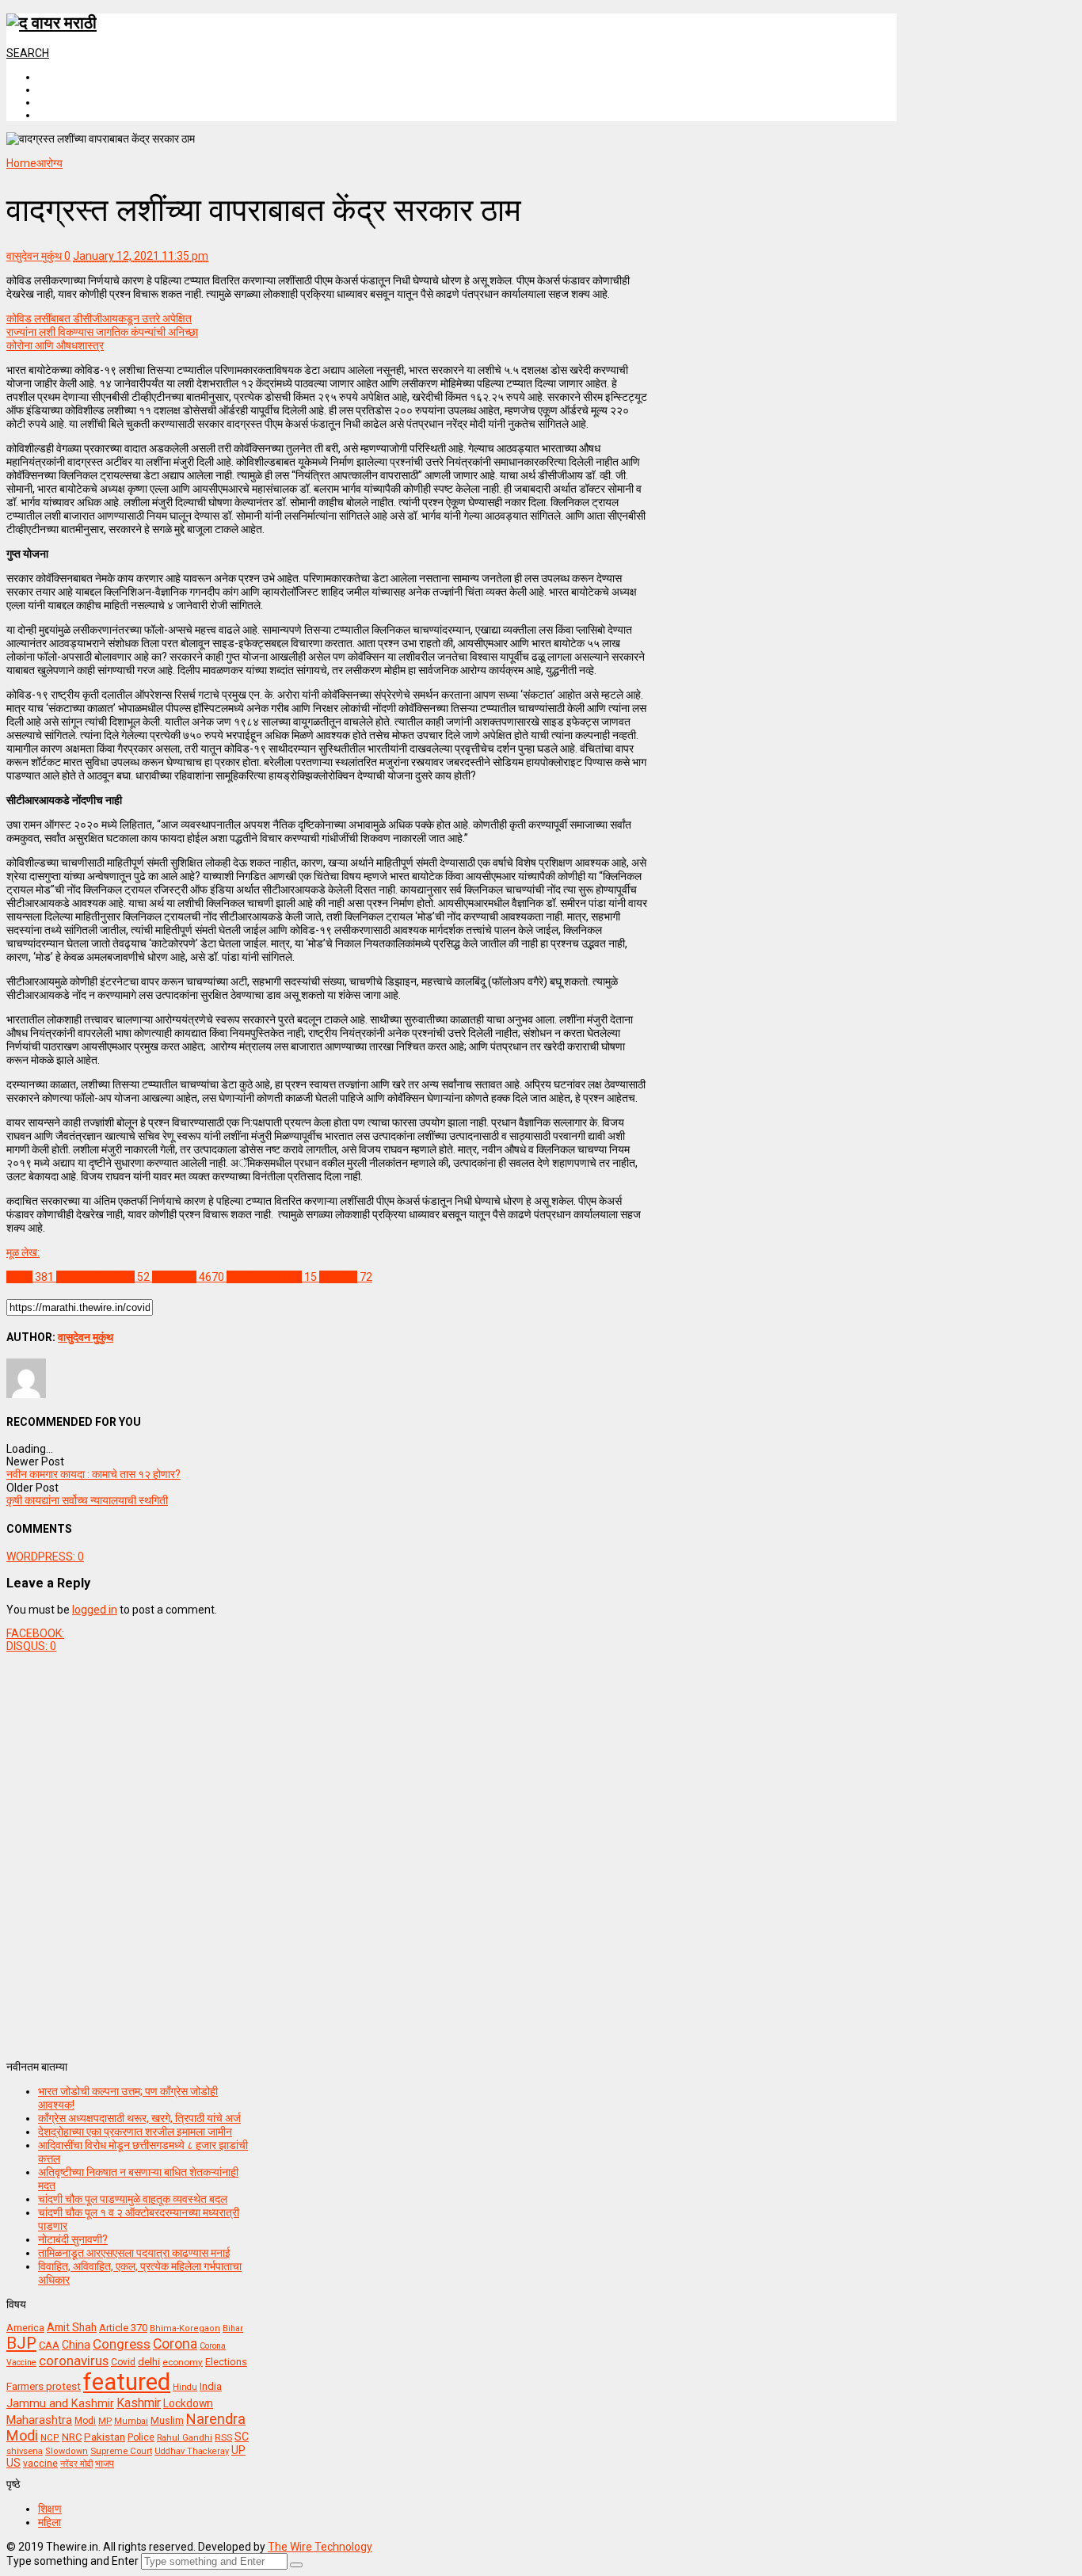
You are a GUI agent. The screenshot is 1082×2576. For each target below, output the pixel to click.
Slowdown (67, 2451)
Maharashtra (39, 2420)
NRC (72, 2437)
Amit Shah (72, 2327)
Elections (226, 2362)
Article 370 (123, 2328)
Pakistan (105, 2437)
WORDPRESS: (45, 1557)
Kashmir (139, 2403)
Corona (175, 2344)
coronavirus (74, 2361)
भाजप (105, 2464)
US (13, 2463)
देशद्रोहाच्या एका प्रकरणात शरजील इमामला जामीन (135, 2132)
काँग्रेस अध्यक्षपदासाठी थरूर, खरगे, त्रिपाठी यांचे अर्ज (139, 2118)
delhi (149, 2362)
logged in (95, 1610)
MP (105, 2421)
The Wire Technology (320, 2547)
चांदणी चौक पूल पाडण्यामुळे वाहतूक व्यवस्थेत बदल (133, 2199)
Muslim (167, 2420)
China (76, 2345)
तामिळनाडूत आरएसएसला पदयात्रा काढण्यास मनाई (134, 2253)
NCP (50, 2438)
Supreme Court (121, 2451)
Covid (123, 2362)
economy (183, 2362)
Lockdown (188, 2403)
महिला (50, 2522)
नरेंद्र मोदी (76, 2464)
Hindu (185, 2387)
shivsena (25, 2451)
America (25, 2328)
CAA (49, 2345)
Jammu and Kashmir (60, 2404)
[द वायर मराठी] (51, 23)
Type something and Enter (72, 2561)
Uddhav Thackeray (192, 2451)
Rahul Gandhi (185, 2438)
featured (127, 2382)
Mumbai (131, 2421)
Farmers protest (44, 2386)
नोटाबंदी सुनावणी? (73, 2239)
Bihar (233, 2328)
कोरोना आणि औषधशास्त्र (55, 345)
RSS (223, 2437)
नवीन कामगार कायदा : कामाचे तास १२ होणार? (93, 1474)
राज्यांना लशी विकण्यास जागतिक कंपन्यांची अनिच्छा (102, 332)
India (211, 2386)
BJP (21, 2343)
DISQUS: (31, 1646)
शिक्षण (50, 2509)
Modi (85, 2421)
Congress (122, 2344)
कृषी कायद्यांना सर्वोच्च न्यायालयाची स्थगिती (87, 1500)
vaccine (40, 2464)
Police (141, 2437)
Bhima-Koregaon (185, 2328)
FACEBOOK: (35, 1633)
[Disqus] (327, 1850)
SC (242, 2437)
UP (238, 2450)
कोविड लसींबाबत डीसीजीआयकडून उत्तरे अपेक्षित (99, 318)
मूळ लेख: (23, 1252)
